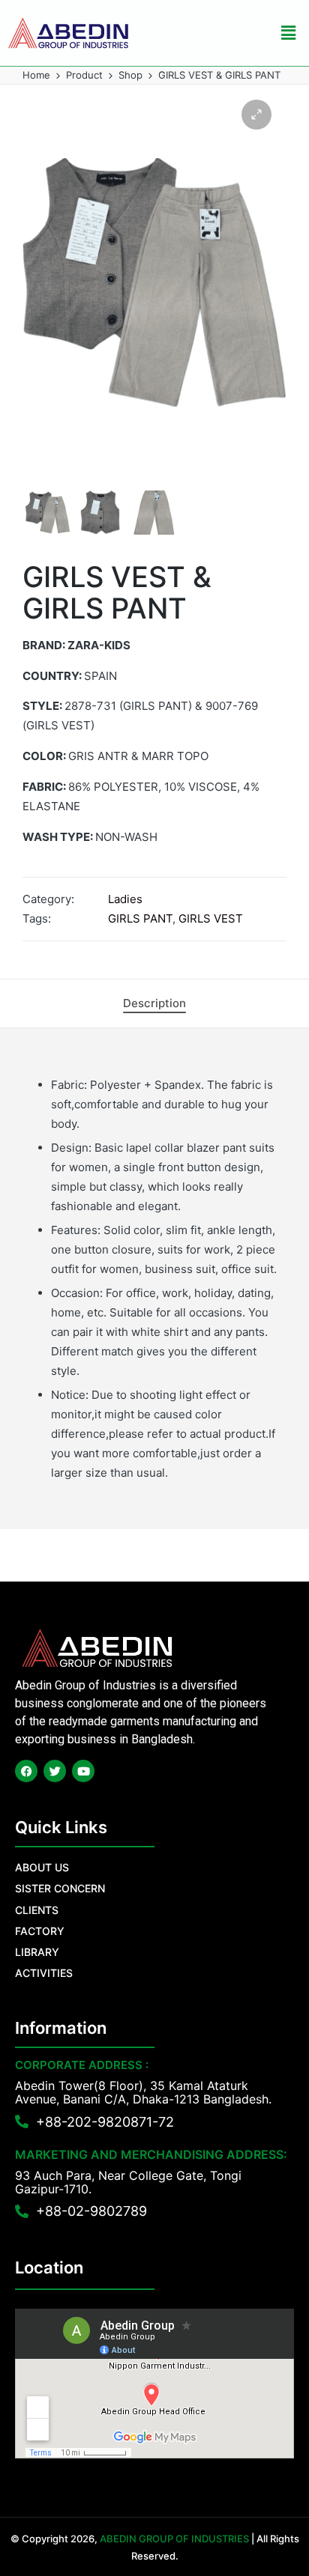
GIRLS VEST (211, 918)
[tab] (154, 1003)
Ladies (125, 899)
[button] (289, 33)
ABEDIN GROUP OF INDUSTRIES (174, 2539)
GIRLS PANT (140, 918)
